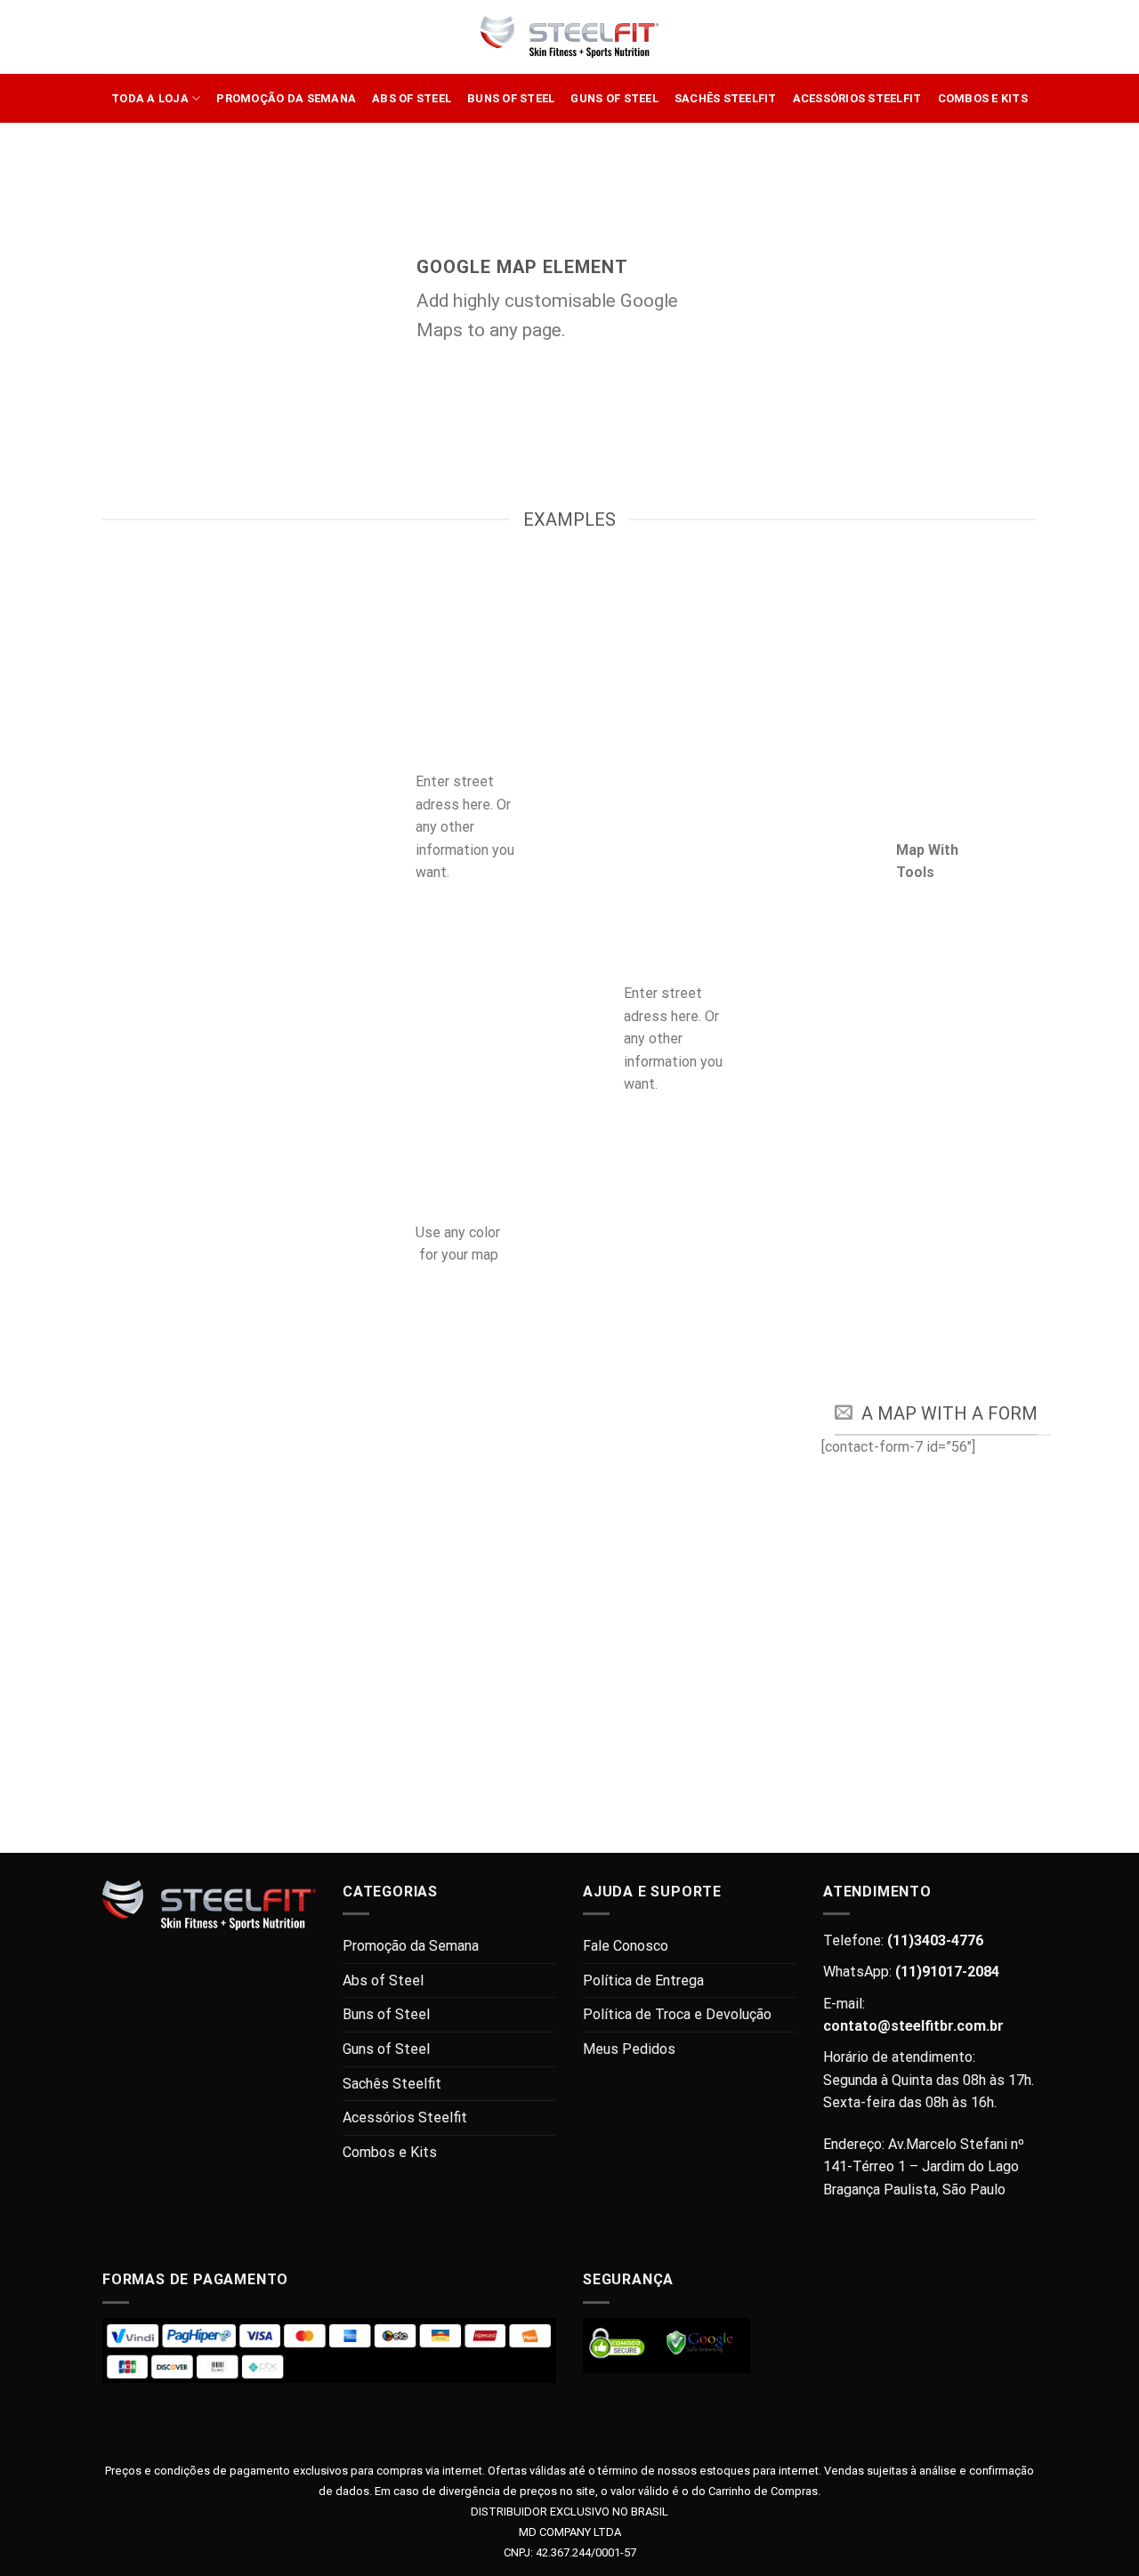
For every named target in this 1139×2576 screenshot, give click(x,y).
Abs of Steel (412, 98)
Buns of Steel (511, 98)
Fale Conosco (626, 1946)
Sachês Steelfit (726, 98)
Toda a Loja (150, 98)
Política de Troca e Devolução (677, 2014)
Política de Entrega (643, 1980)
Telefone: (903, 1940)
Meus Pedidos (629, 2049)
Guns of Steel (614, 98)
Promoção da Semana (286, 98)
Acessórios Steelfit (857, 98)
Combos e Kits (983, 98)
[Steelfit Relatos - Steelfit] (569, 37)
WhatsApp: (911, 1972)
